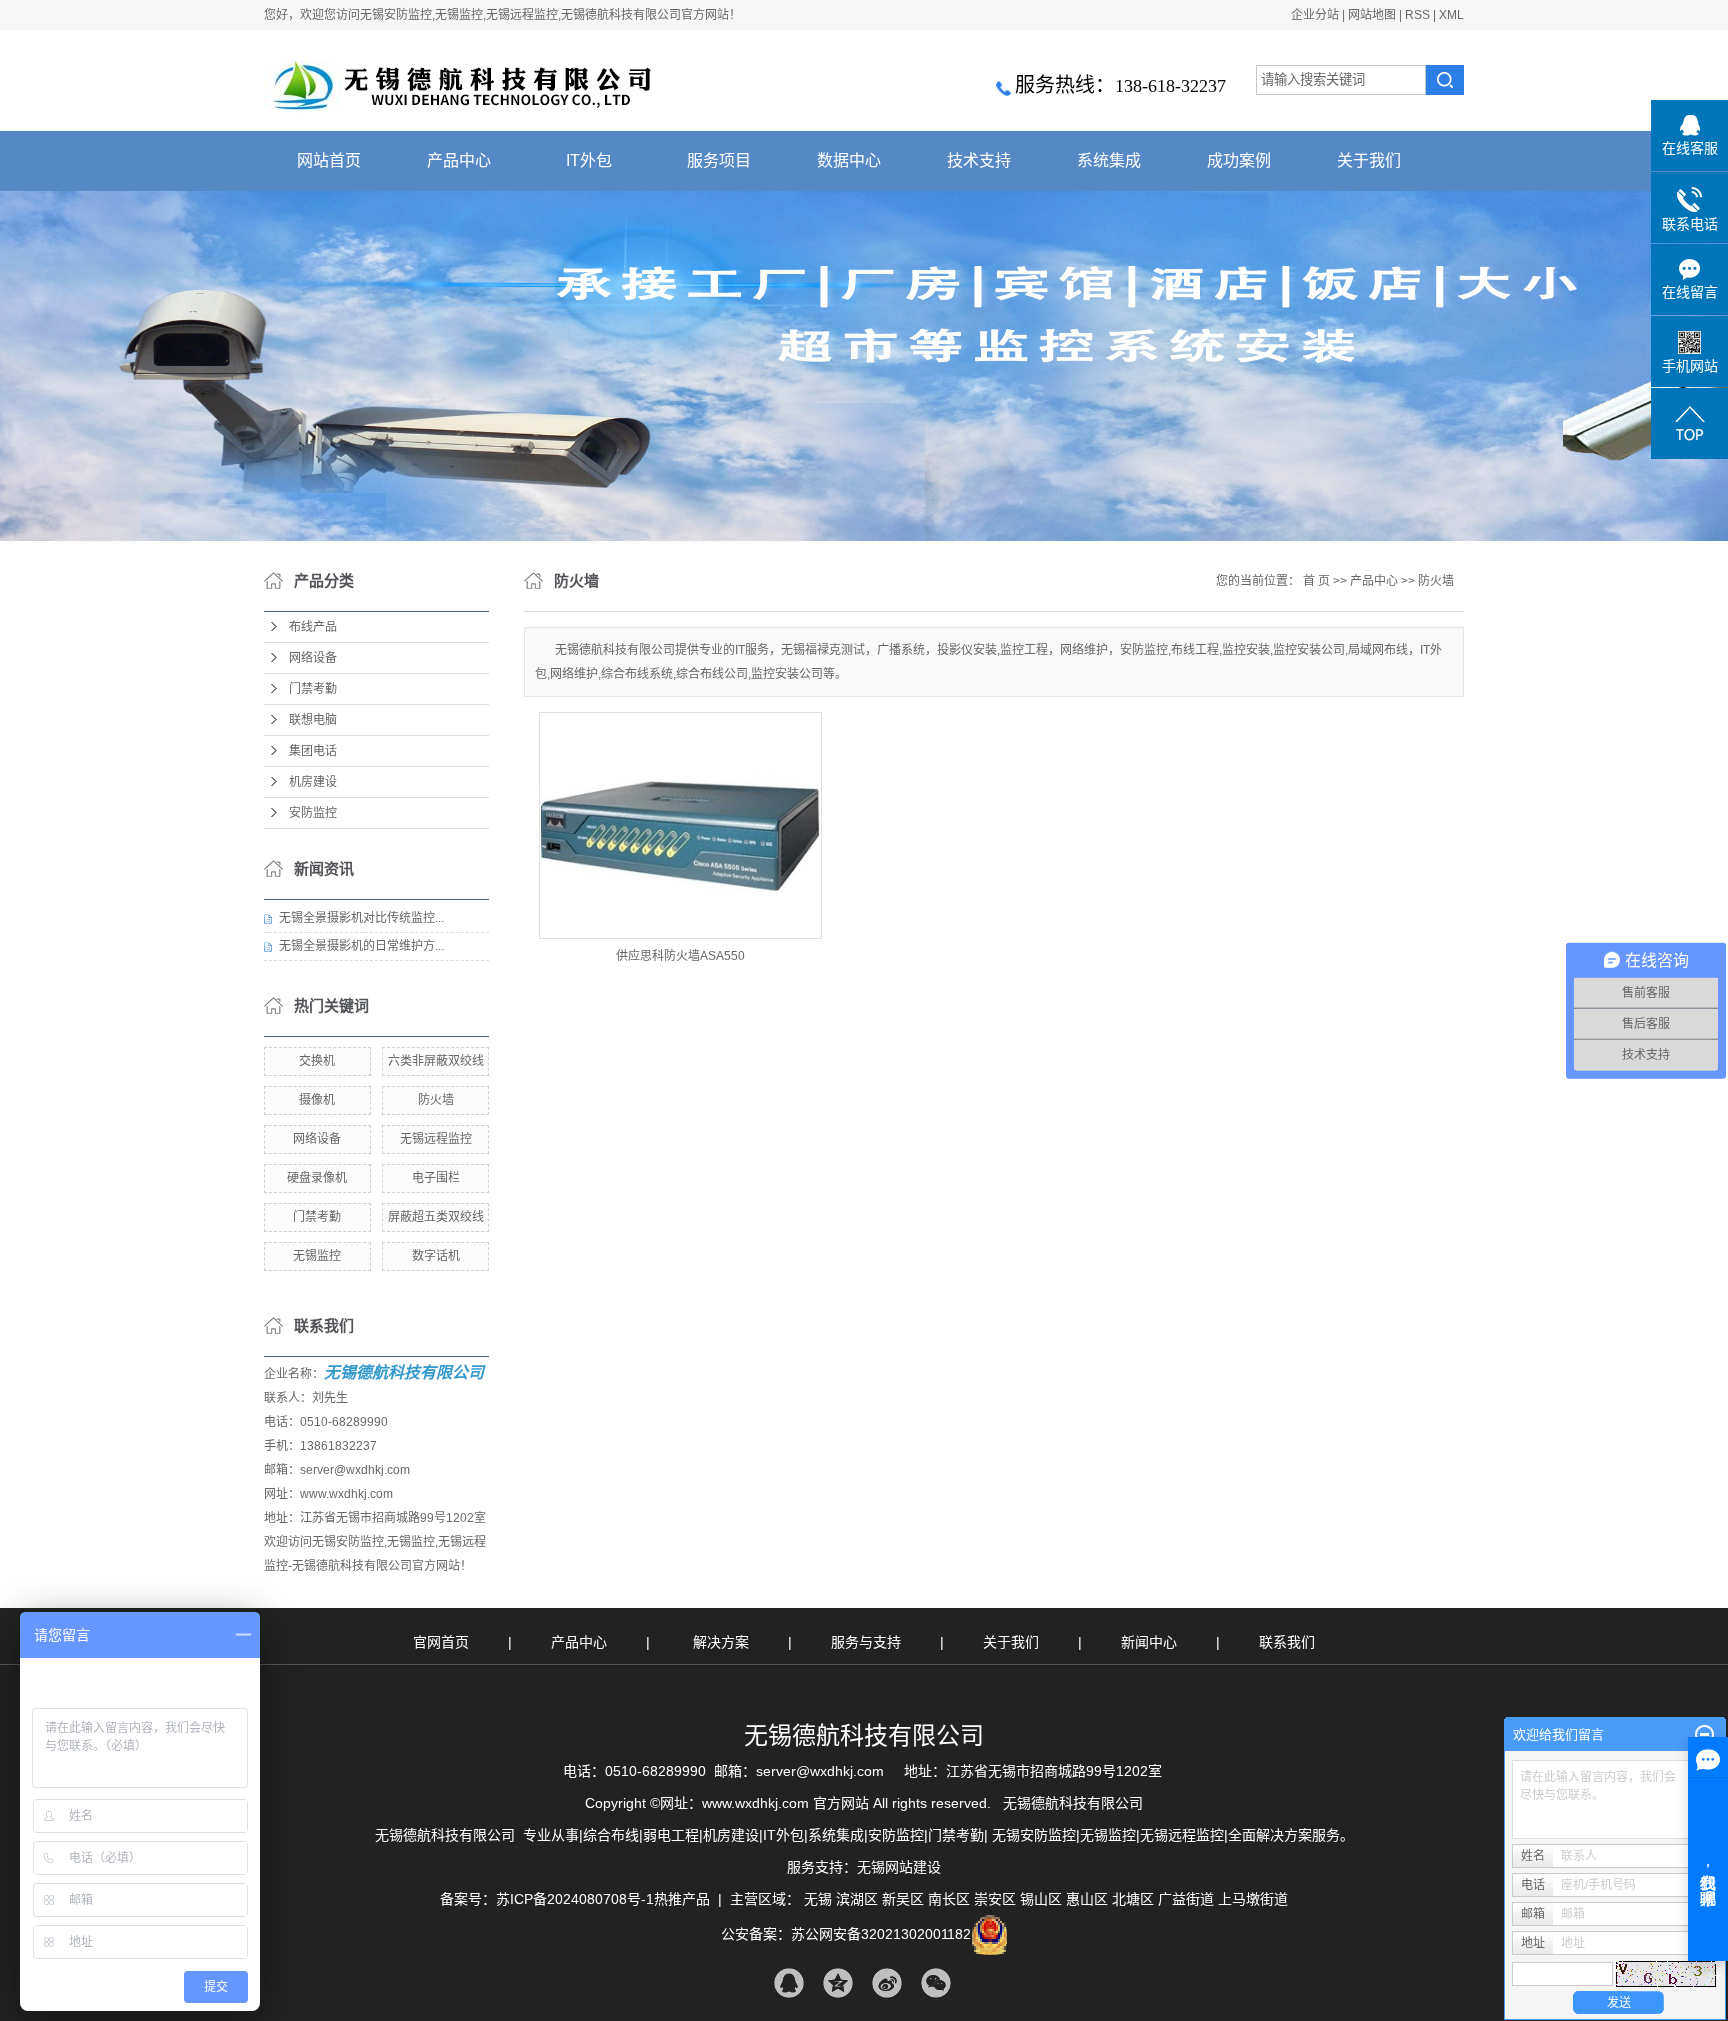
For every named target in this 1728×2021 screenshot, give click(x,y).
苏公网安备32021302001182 (881, 1934)
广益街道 (1186, 1899)
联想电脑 (313, 720)
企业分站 (1315, 15)
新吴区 (903, 1899)
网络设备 (313, 658)
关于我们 (1369, 160)
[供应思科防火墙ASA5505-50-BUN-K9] (680, 825)
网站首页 (329, 160)
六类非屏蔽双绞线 (436, 1061)
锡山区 (1041, 1899)
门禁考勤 (313, 689)
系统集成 (1109, 160)
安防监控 (313, 813)
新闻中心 (1151, 1642)
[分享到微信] (935, 1983)
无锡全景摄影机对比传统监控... (361, 918)
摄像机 (317, 1100)
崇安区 (995, 1899)
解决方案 (723, 1642)
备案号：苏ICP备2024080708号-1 (547, 1899)
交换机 (317, 1061)
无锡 (818, 1899)
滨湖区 (857, 1899)
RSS (1417, 15)
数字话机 (436, 1256)
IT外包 (589, 160)
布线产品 (313, 627)
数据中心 (849, 160)
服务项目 (719, 160)
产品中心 (459, 160)
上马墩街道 (1253, 1899)
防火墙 (436, 1100)
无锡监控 (317, 1256)
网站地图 (1372, 15)
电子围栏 (436, 1178)
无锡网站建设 (899, 1867)
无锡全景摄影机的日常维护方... (361, 946)
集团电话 (313, 751)
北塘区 (1133, 1899)
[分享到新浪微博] (886, 1983)
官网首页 (441, 1642)
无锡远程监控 (436, 1139)
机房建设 (313, 782)
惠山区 (1087, 1899)
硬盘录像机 (317, 1178)
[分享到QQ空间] (837, 1983)
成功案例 (1239, 160)
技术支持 (979, 160)
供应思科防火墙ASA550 (680, 956)
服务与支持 (868, 1642)
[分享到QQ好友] (788, 1983)
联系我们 (1287, 1642)
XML (1451, 15)
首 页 (1316, 581)
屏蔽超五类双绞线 (436, 1217)
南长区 (949, 1899)
